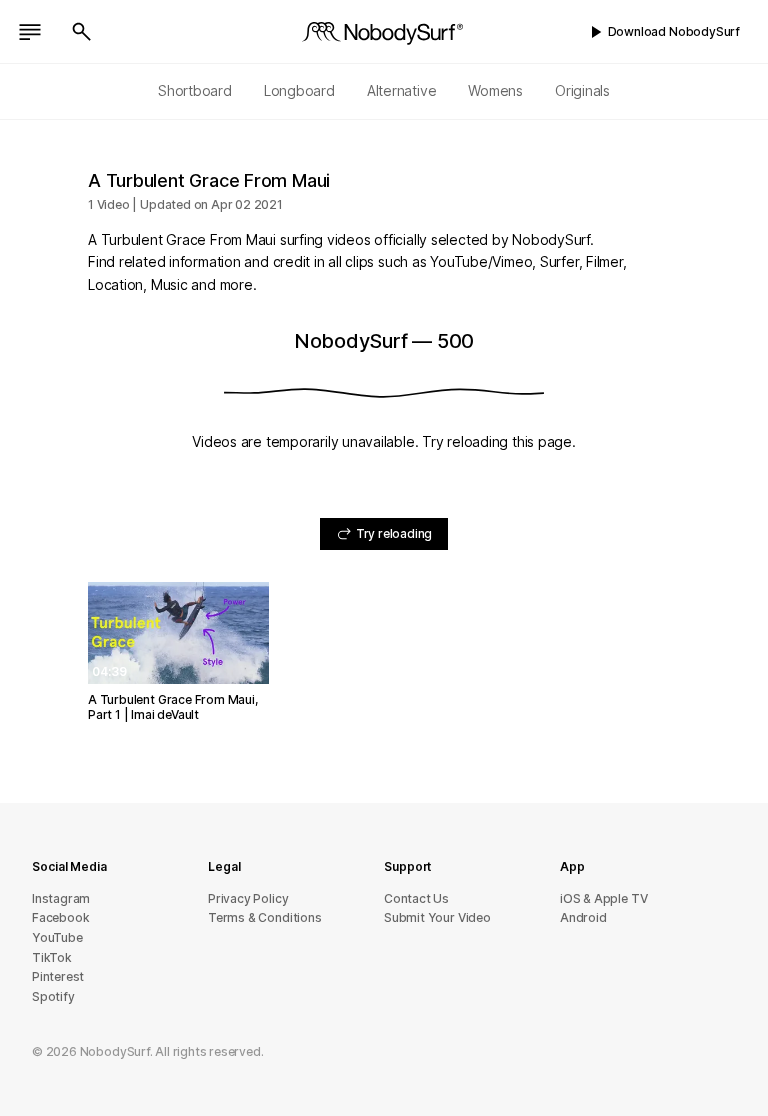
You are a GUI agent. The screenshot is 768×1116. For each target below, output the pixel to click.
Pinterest (58, 976)
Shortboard (195, 90)
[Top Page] (384, 32)
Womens (495, 90)
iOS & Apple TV (603, 898)
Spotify (53, 996)
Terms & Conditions (265, 917)
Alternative (402, 90)
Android (583, 917)
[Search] (82, 32)
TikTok (52, 957)
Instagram (61, 898)
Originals (582, 90)
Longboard (299, 90)
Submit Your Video (437, 917)
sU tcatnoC (416, 898)
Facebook (60, 917)
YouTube (57, 937)
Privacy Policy (248, 898)
